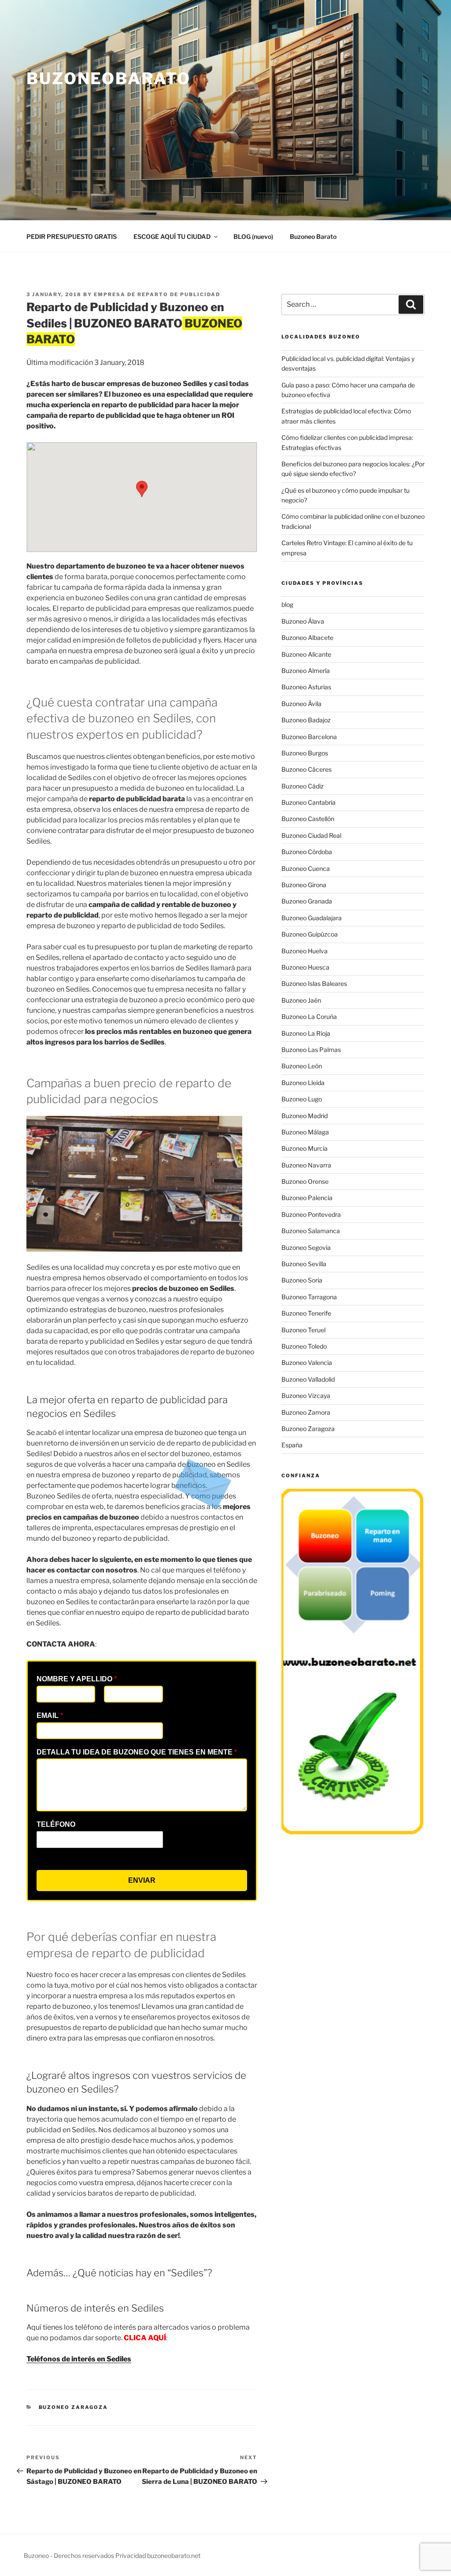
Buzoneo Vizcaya (306, 1396)
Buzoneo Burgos (305, 753)
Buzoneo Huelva (305, 951)
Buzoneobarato (108, 78)
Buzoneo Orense (305, 1181)
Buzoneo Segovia (306, 1247)
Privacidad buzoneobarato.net (158, 2556)
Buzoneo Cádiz (303, 786)
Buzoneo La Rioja (306, 1033)
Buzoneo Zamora (306, 1412)
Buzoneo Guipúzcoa (310, 934)
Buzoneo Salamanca (311, 1231)
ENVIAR (142, 1880)
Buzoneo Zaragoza (74, 2407)
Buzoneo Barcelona (309, 737)
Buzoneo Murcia (305, 1148)
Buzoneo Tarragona (309, 1297)
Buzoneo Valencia (307, 1362)
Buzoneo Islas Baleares (314, 983)
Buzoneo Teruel (303, 1330)
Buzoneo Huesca (305, 967)
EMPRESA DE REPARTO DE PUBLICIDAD (157, 294)
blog (287, 604)
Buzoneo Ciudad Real (311, 835)
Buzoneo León (302, 1066)
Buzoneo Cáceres (307, 769)
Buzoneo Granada (307, 901)
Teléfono (56, 1824)
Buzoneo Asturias (306, 687)
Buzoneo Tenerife (306, 1313)
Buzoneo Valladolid (308, 1379)
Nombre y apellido (77, 1679)
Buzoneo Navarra (306, 1165)
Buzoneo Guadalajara (312, 918)
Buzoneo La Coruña (309, 1017)
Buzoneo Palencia (307, 1198)
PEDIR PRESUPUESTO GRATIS (72, 236)
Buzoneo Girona (304, 885)
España (292, 1445)
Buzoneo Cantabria (309, 802)
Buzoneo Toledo (304, 1346)
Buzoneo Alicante (306, 654)
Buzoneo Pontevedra (311, 1214)
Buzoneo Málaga (305, 1132)
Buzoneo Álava (303, 621)
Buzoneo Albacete (307, 637)
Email (50, 1715)
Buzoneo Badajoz (306, 720)
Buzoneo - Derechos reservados (70, 2556)
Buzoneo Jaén (301, 1000)
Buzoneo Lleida (303, 1083)
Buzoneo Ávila (301, 704)
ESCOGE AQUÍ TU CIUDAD (172, 236)
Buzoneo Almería (306, 671)
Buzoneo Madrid (305, 1116)
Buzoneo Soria (302, 1280)
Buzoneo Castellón (308, 819)
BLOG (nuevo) (253, 236)
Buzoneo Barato (313, 236)
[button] (142, 489)
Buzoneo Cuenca (306, 868)
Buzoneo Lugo (302, 1099)
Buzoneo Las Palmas (311, 1050)
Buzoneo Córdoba (307, 852)
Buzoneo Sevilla (304, 1264)
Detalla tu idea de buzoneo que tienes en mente (137, 1752)
